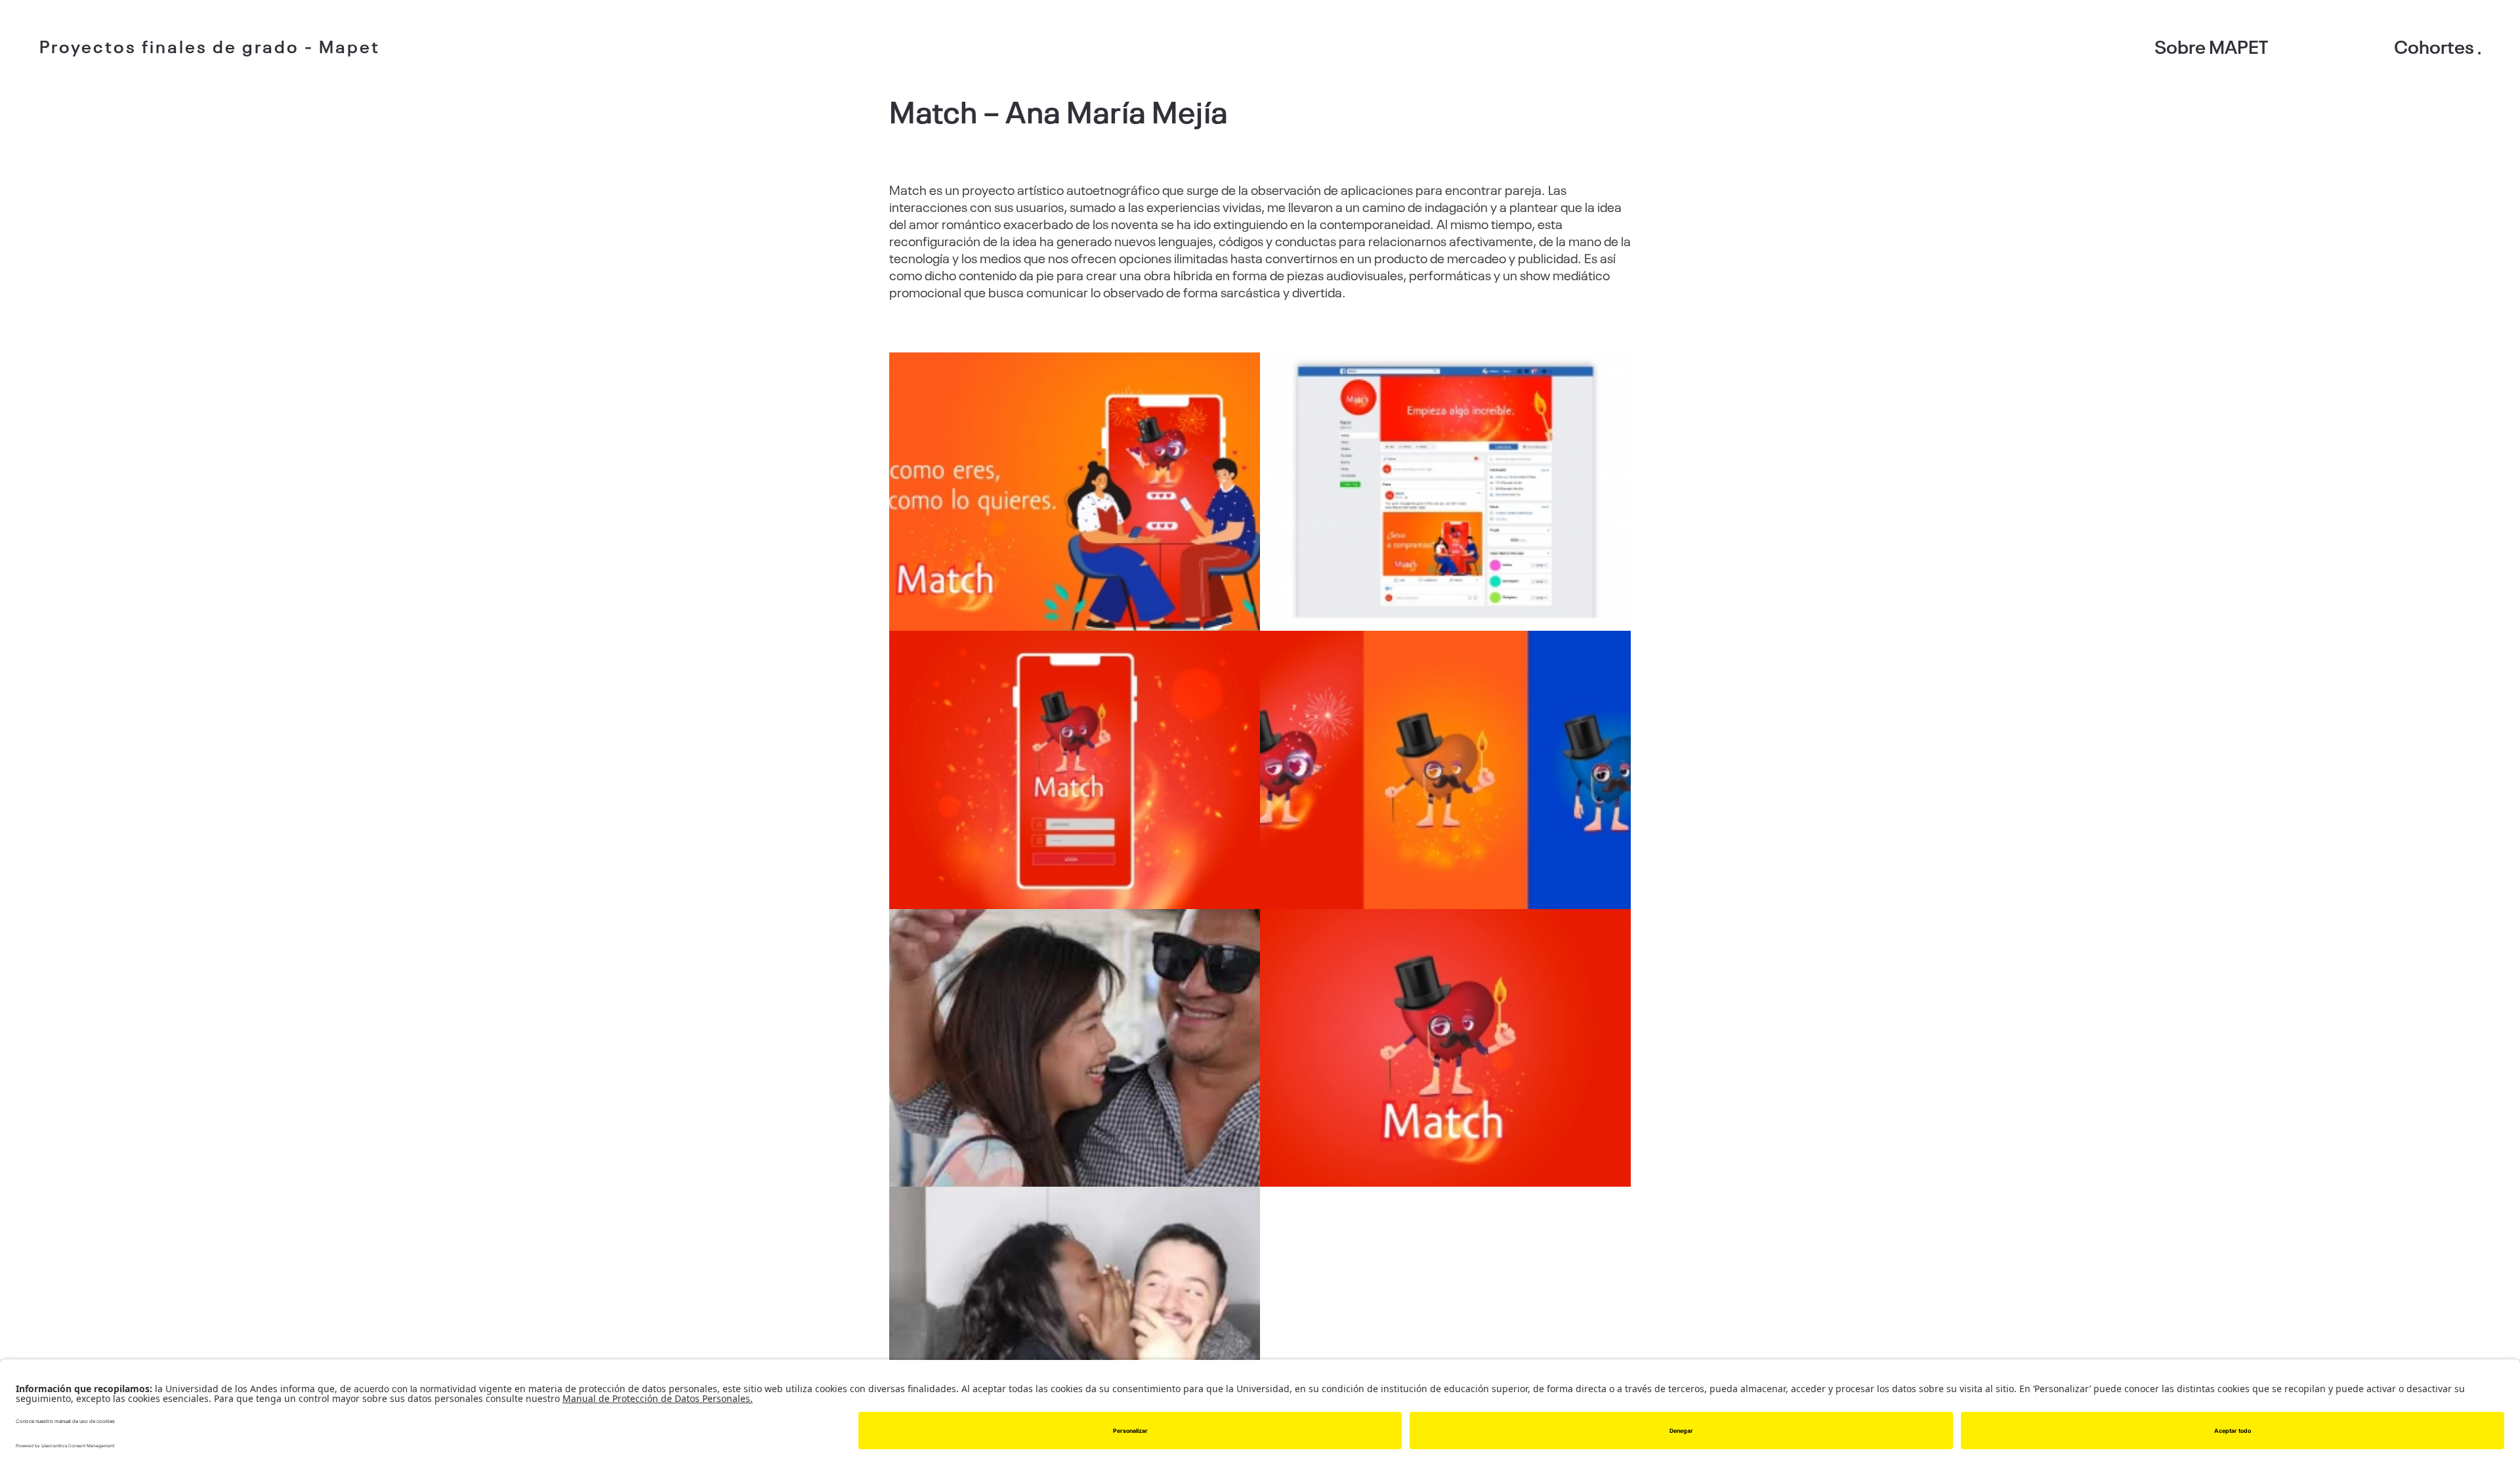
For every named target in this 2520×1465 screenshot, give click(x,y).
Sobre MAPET (2211, 46)
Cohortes (2434, 46)
